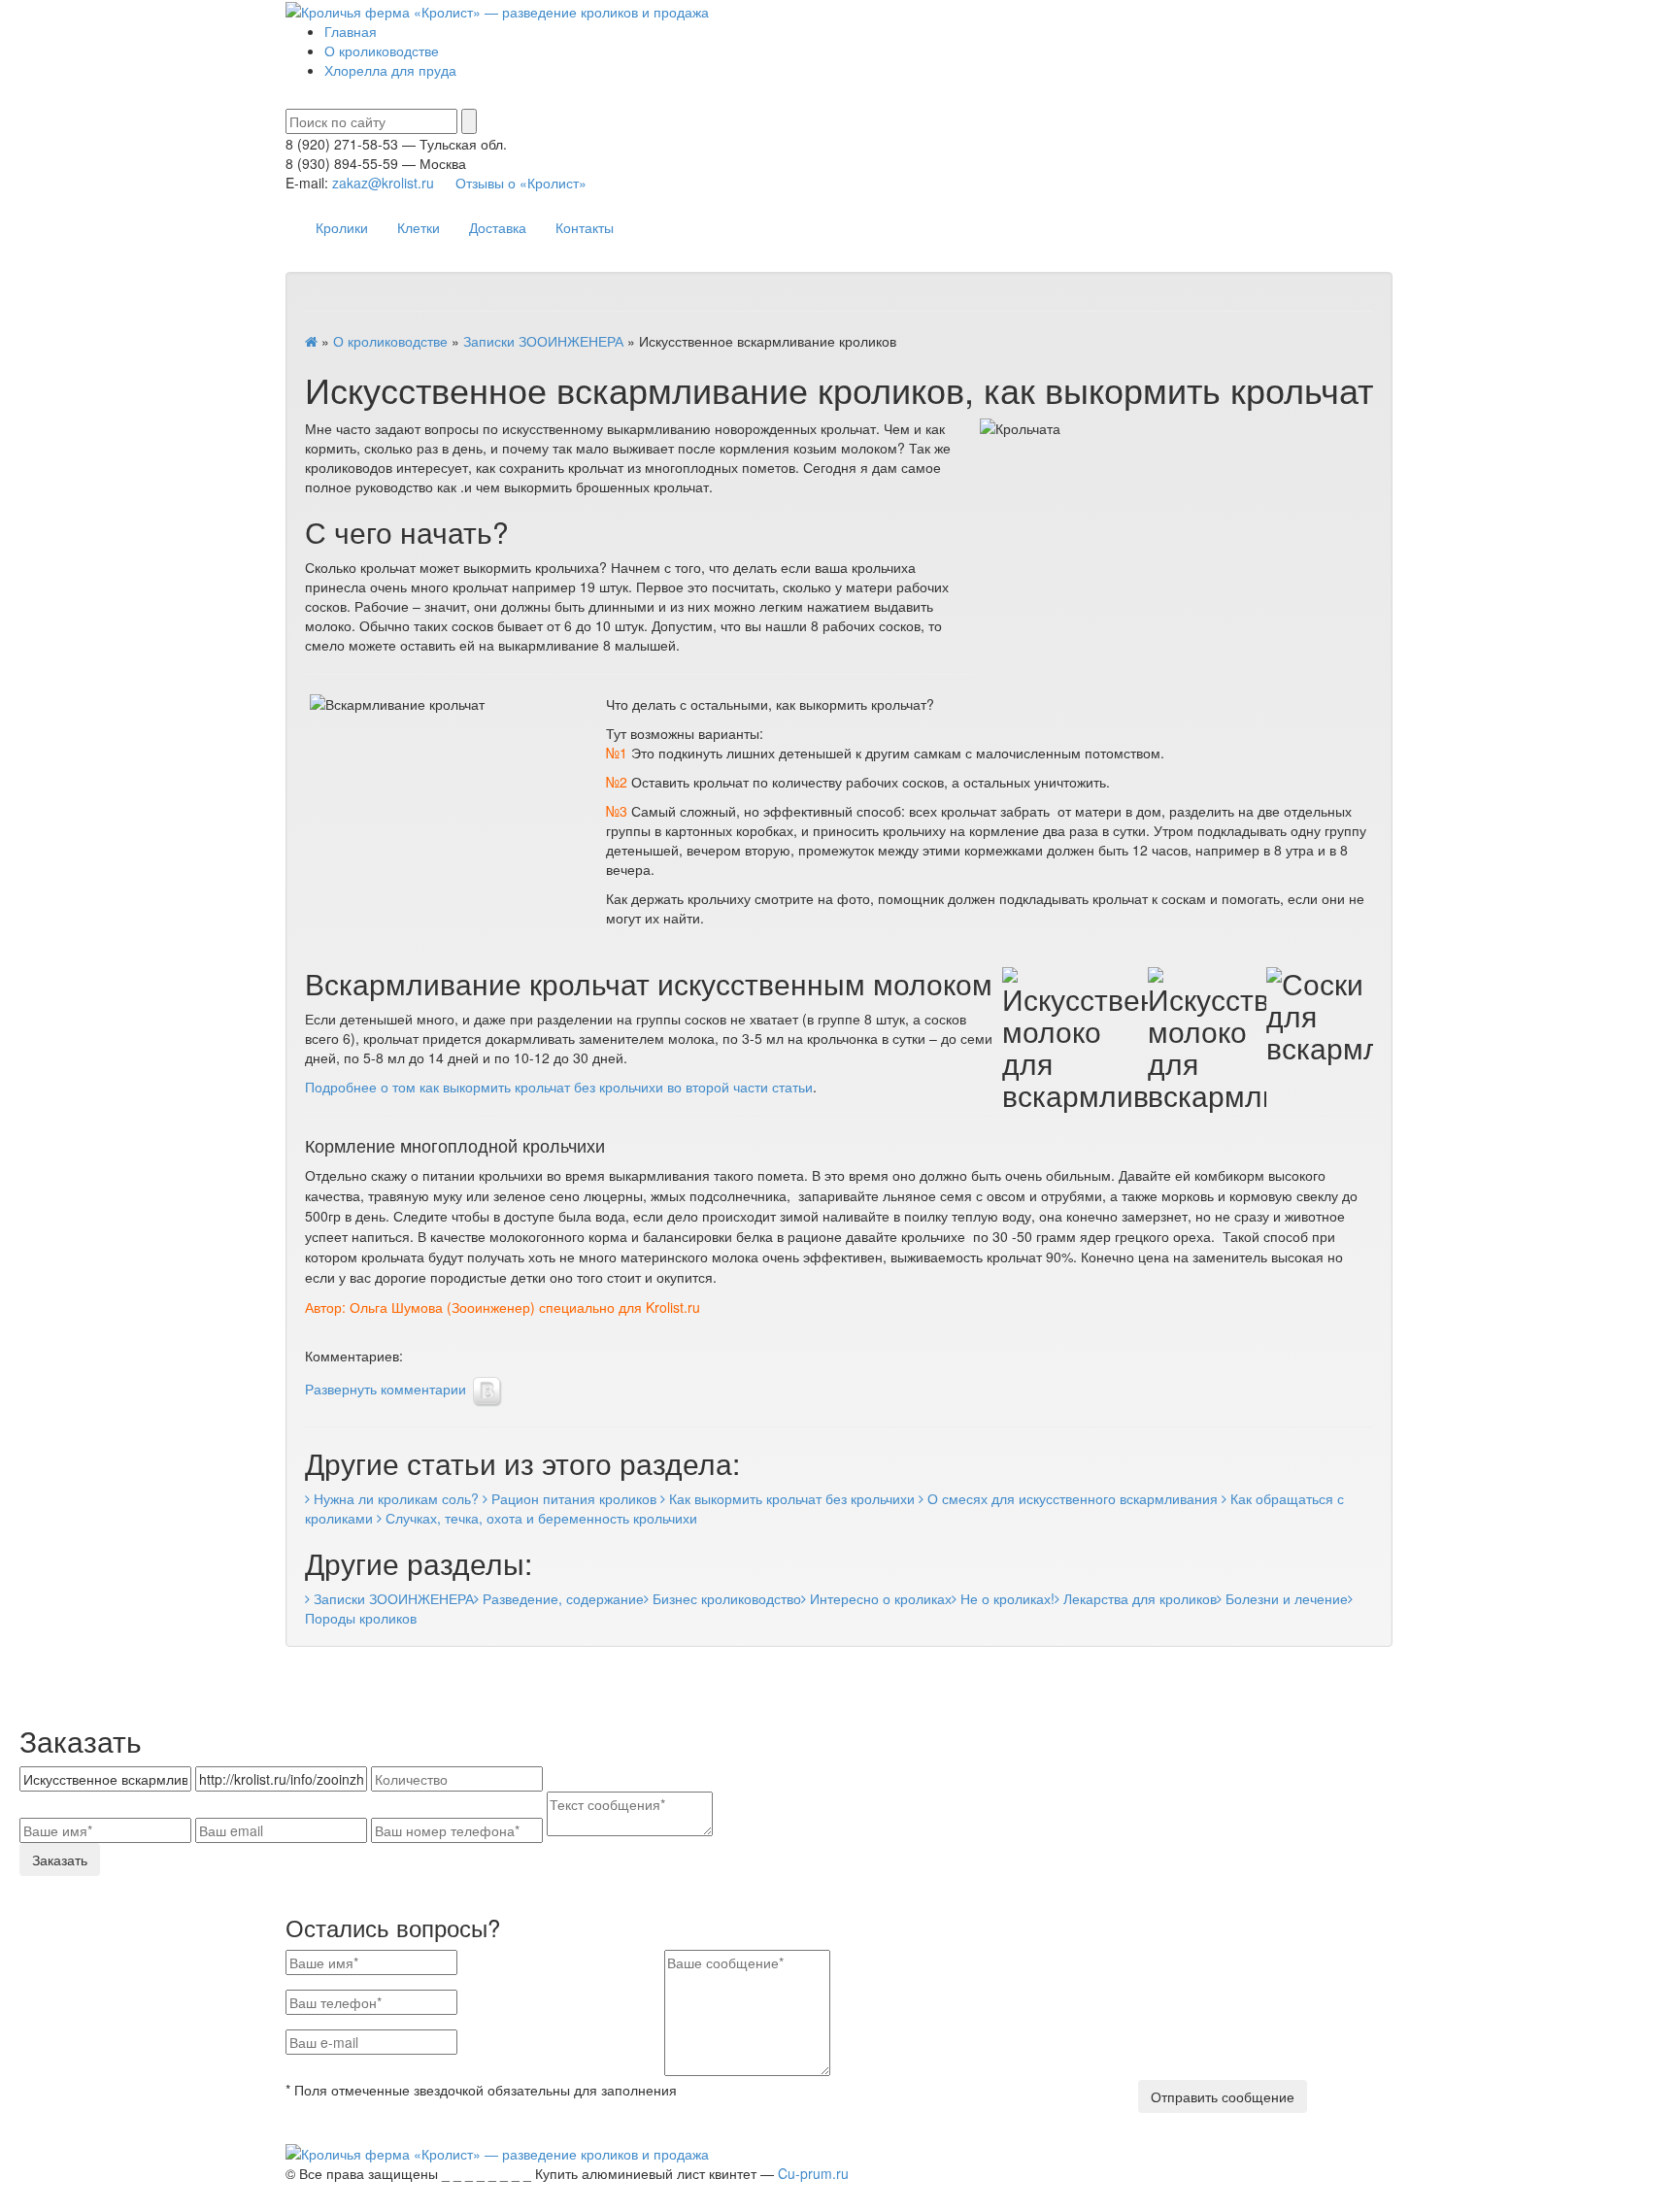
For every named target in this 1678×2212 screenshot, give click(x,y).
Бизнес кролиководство (725, 1598)
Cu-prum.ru (813, 2173)
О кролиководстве (382, 50)
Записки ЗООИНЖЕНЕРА (543, 341)
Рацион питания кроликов (572, 1498)
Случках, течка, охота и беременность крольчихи (539, 1518)
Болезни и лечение (1285, 1598)
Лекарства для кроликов (1138, 1598)
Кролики (342, 227)
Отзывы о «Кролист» (521, 183)
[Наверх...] (5, 2205)
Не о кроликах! (1006, 1598)
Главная (351, 31)
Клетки (419, 227)
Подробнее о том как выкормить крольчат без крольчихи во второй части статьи (559, 1087)
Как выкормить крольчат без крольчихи (790, 1498)
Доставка (498, 227)
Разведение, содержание (561, 1598)
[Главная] (311, 341)
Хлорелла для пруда (390, 70)
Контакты (585, 227)
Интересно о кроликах (879, 1598)
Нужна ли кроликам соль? (394, 1498)
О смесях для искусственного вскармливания (1071, 1498)
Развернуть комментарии (386, 1389)
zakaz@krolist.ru (383, 183)
